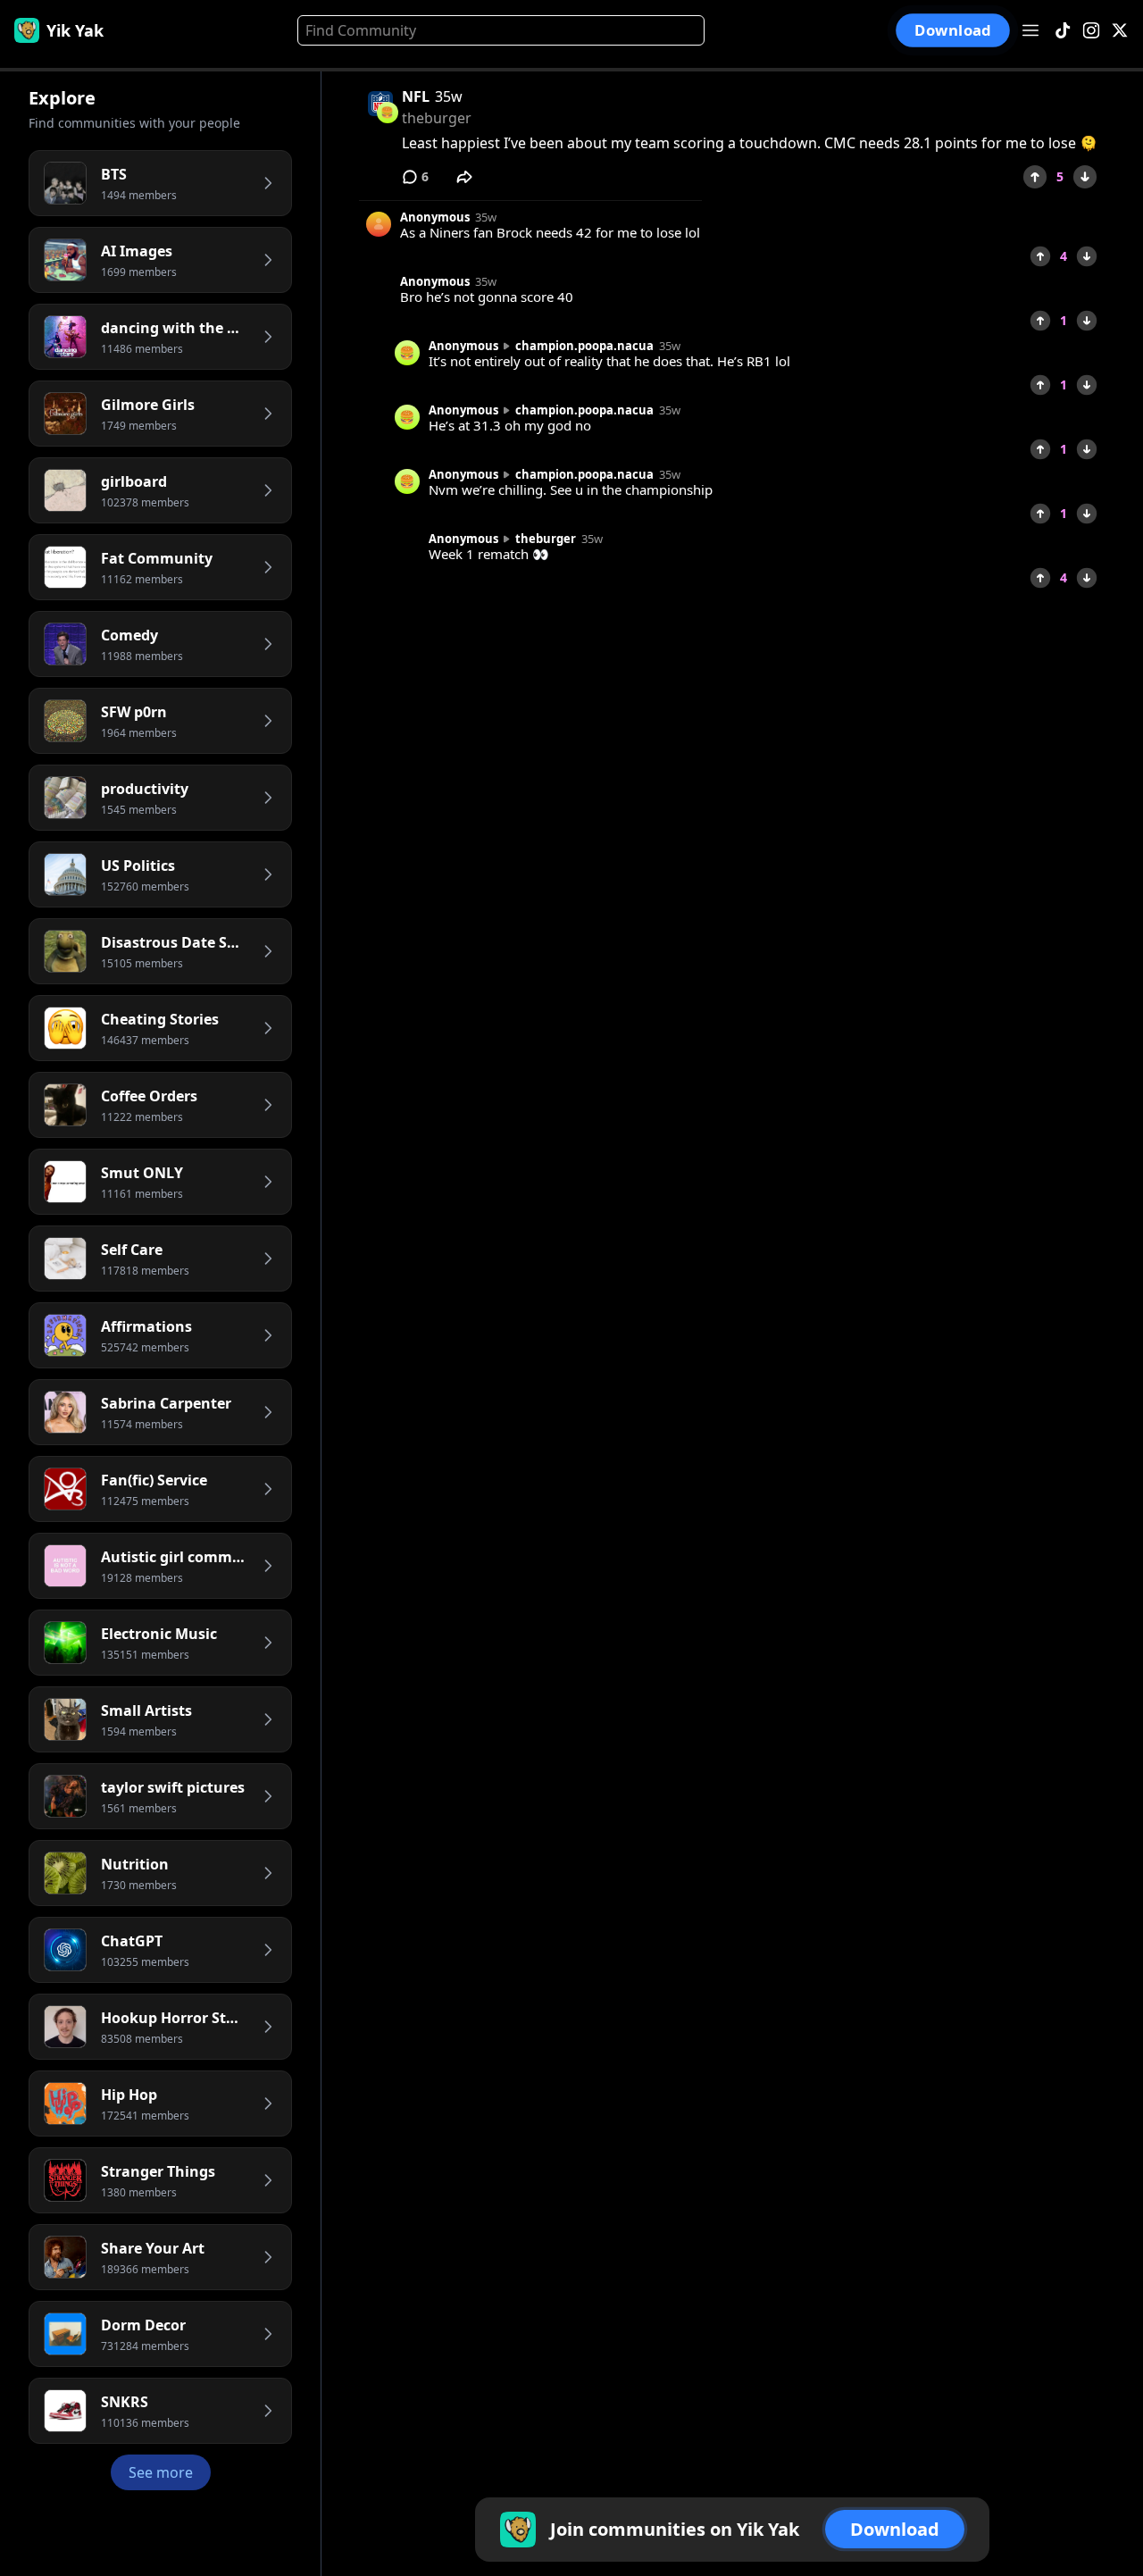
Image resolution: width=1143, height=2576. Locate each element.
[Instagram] (1091, 31)
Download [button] (953, 31)
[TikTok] (1063, 31)
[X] (1120, 31)
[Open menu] (1030, 30)
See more (161, 2472)
